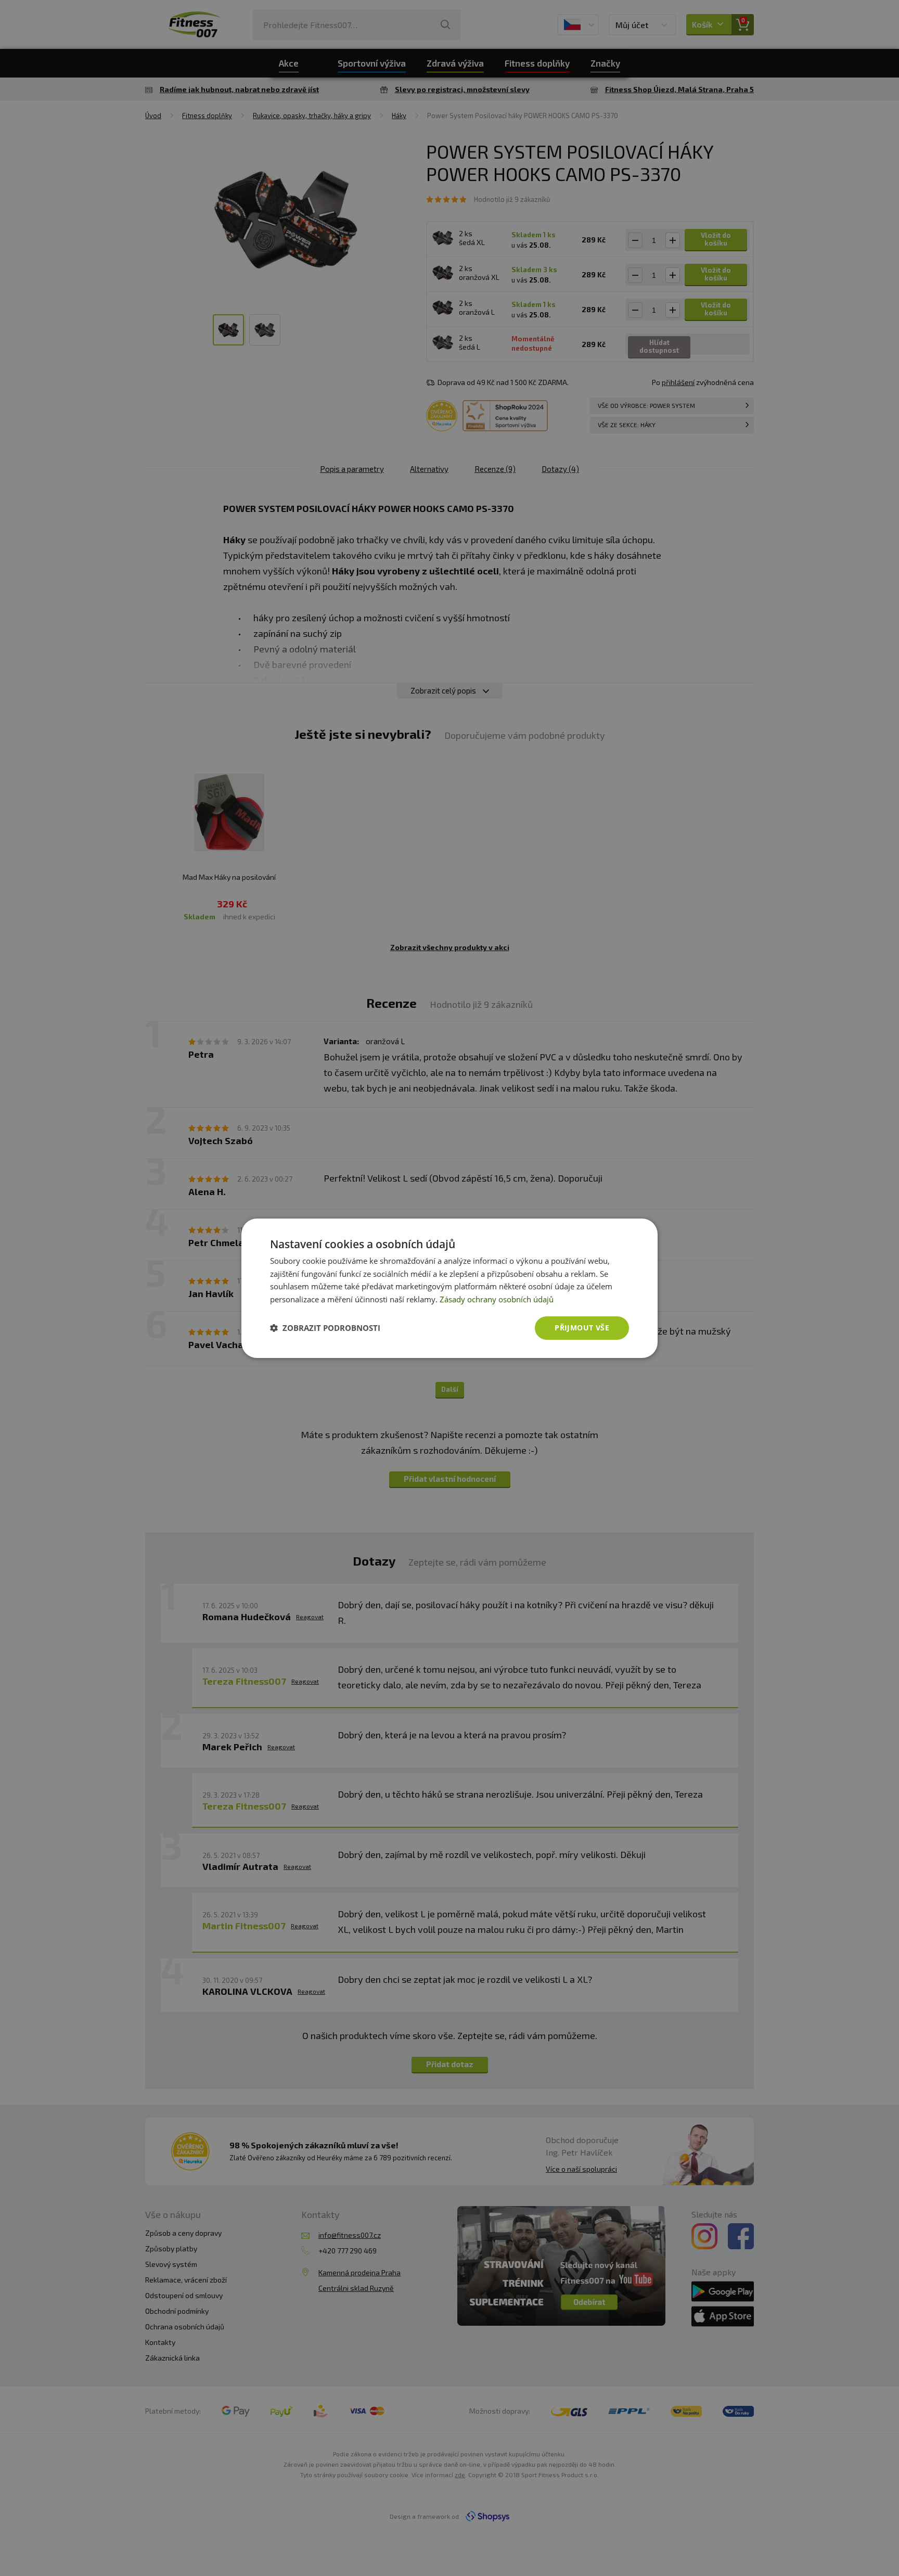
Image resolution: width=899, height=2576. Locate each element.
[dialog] (449, 1288)
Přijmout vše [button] (582, 1328)
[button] (325, 1328)
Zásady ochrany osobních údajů (497, 1299)
